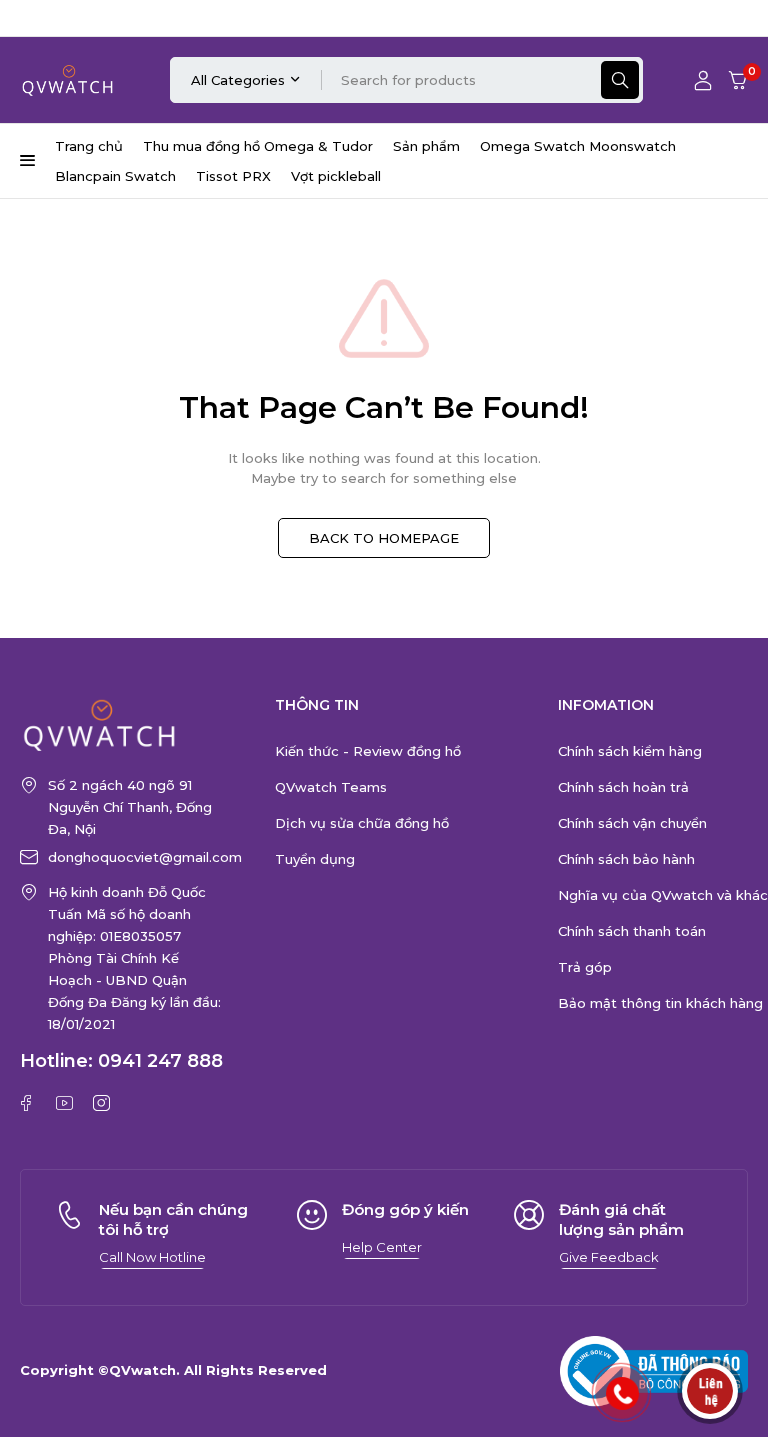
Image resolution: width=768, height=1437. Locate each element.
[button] (152, 1257)
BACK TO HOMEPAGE (384, 538)
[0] (738, 80)
